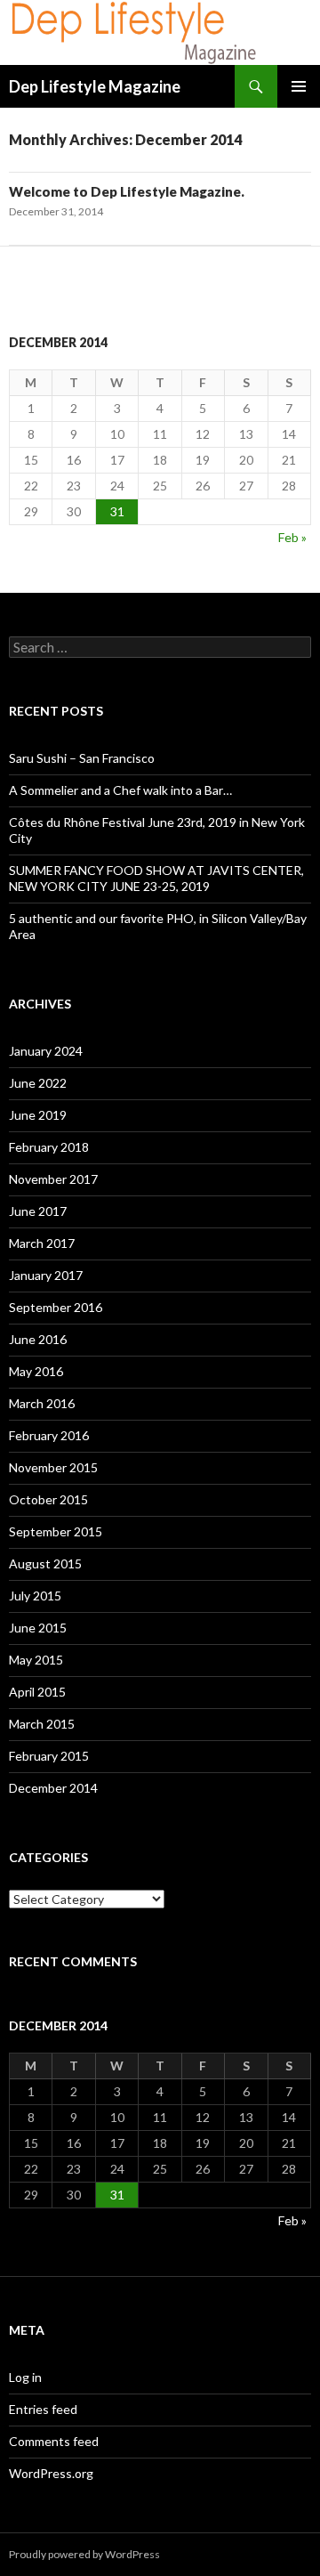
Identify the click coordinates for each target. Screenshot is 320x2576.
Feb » (292, 537)
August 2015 (45, 1563)
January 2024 (46, 1051)
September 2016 (56, 1307)
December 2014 (53, 1788)
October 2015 (48, 1499)
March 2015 (42, 1724)
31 (117, 511)
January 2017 (46, 1275)
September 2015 (56, 1531)
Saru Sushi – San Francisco (82, 758)
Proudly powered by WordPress (84, 2554)
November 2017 (53, 1179)
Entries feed (43, 2409)
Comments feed (54, 2441)
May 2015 (36, 1660)
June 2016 (38, 1339)
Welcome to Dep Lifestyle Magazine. (127, 191)
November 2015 (53, 1467)
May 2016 (36, 1371)
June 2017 (38, 1211)
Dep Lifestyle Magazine (95, 86)
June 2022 (38, 1083)
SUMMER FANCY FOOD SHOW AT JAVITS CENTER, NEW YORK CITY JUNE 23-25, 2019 (156, 878)
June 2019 (38, 1115)
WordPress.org (51, 2473)
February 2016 (49, 1435)
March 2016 (42, 1403)
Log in (25, 2377)
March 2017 (42, 1243)
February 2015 (49, 1756)
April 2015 (37, 1692)
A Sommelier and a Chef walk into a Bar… (120, 790)
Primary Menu (299, 86)
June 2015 (38, 1628)
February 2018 (49, 1147)
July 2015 (35, 1596)
